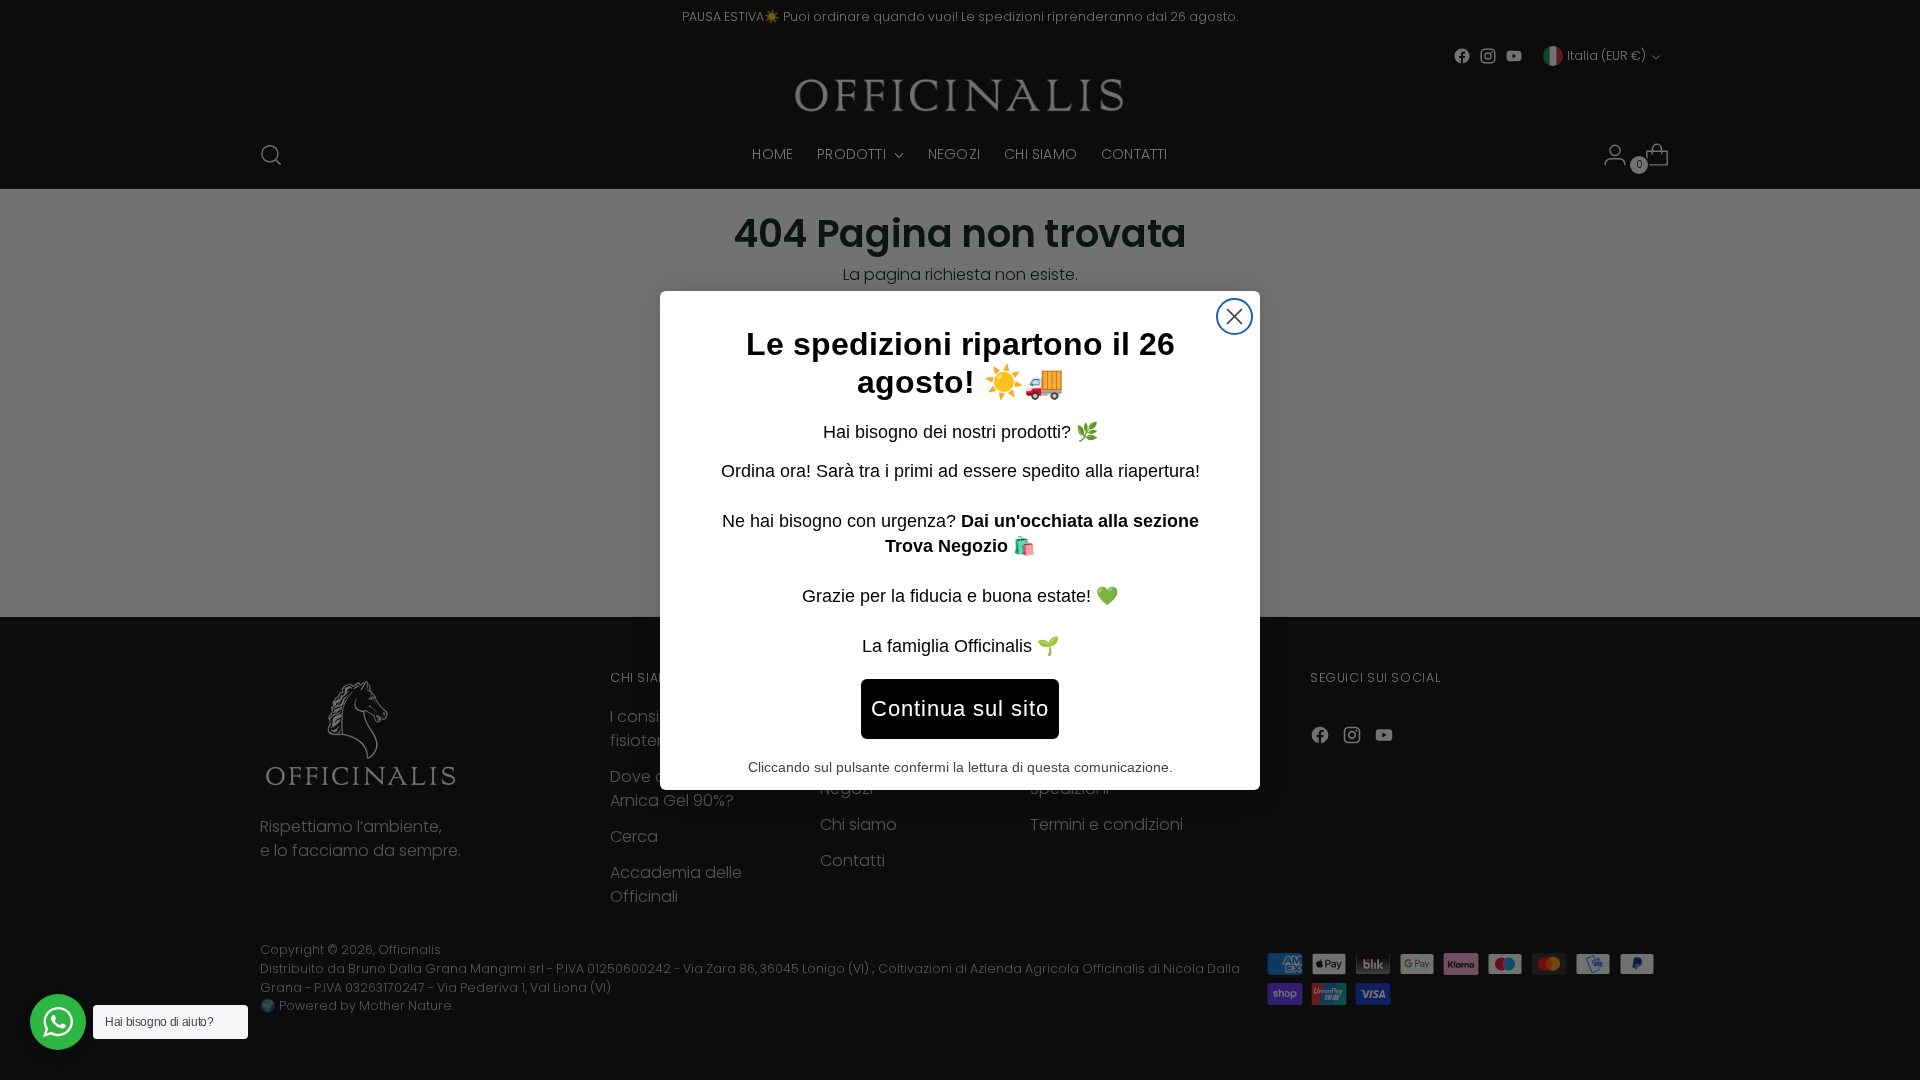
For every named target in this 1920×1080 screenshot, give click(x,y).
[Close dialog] (1234, 316)
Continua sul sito (960, 708)
